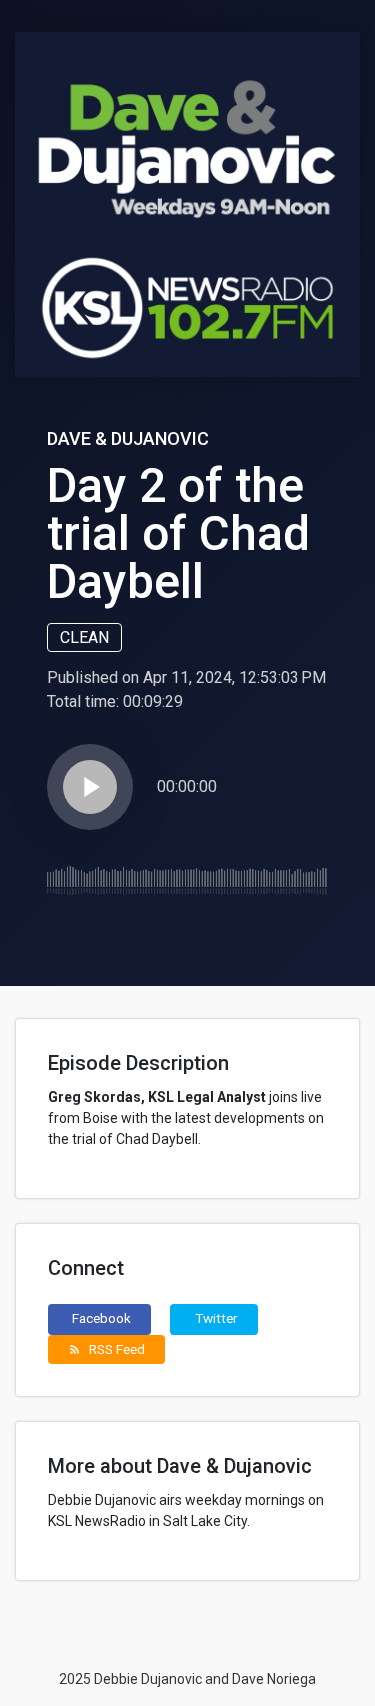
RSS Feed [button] (106, 1349)
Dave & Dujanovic (128, 438)
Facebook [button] (101, 1318)
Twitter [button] (216, 1318)
